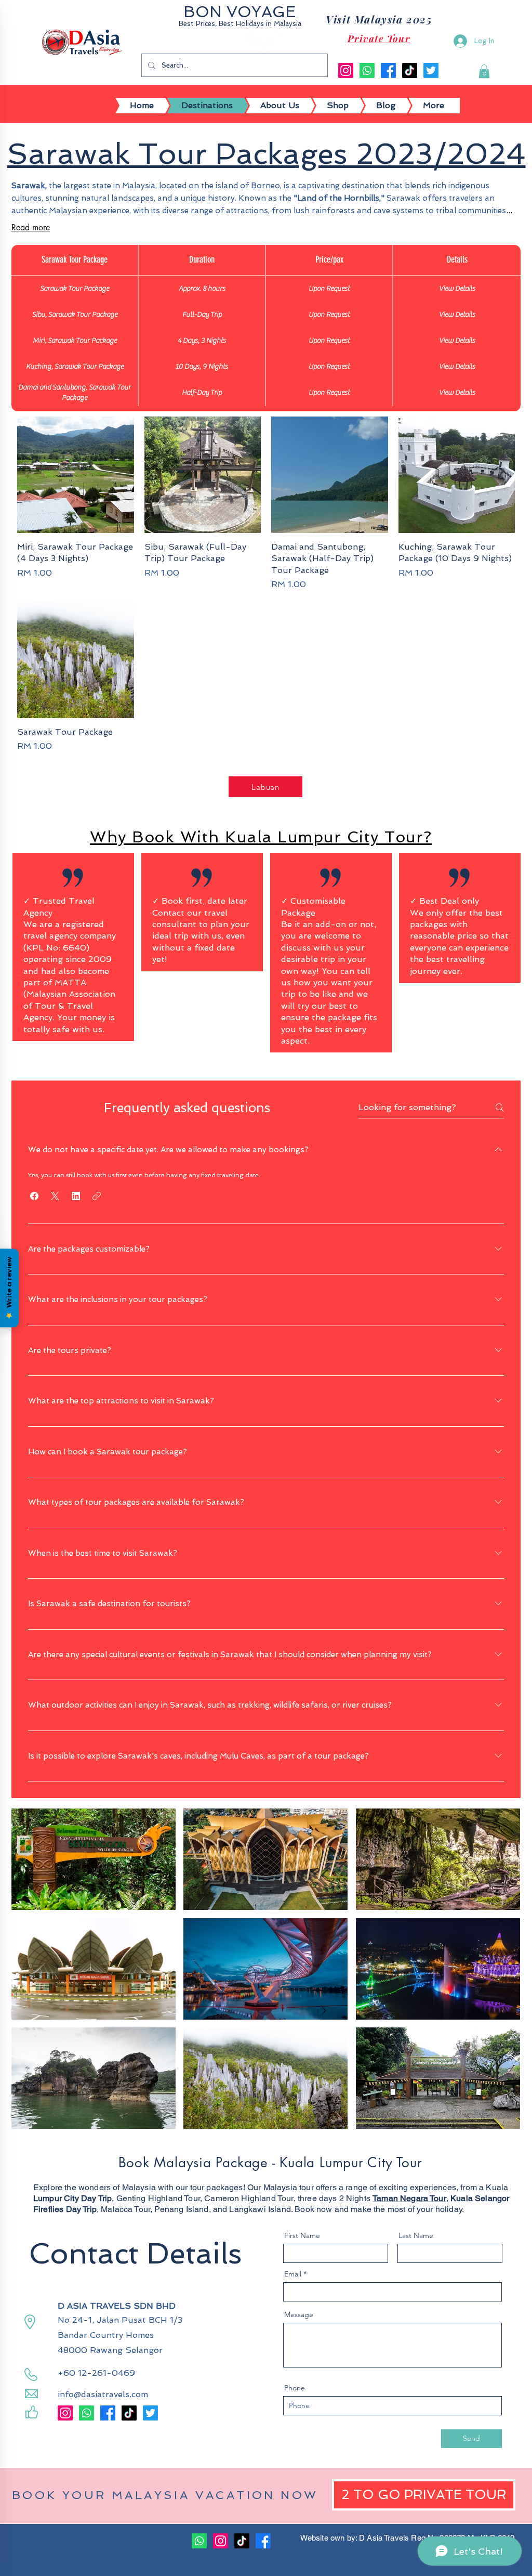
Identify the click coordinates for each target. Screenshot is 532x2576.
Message (299, 2314)
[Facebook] (388, 70)
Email (293, 2274)
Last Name (416, 2235)
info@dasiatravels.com (103, 2394)
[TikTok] (410, 70)
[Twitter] (431, 70)
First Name (302, 2235)
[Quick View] (76, 475)
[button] (484, 71)
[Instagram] (346, 70)
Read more (31, 227)
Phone (295, 2388)
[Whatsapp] (367, 70)
